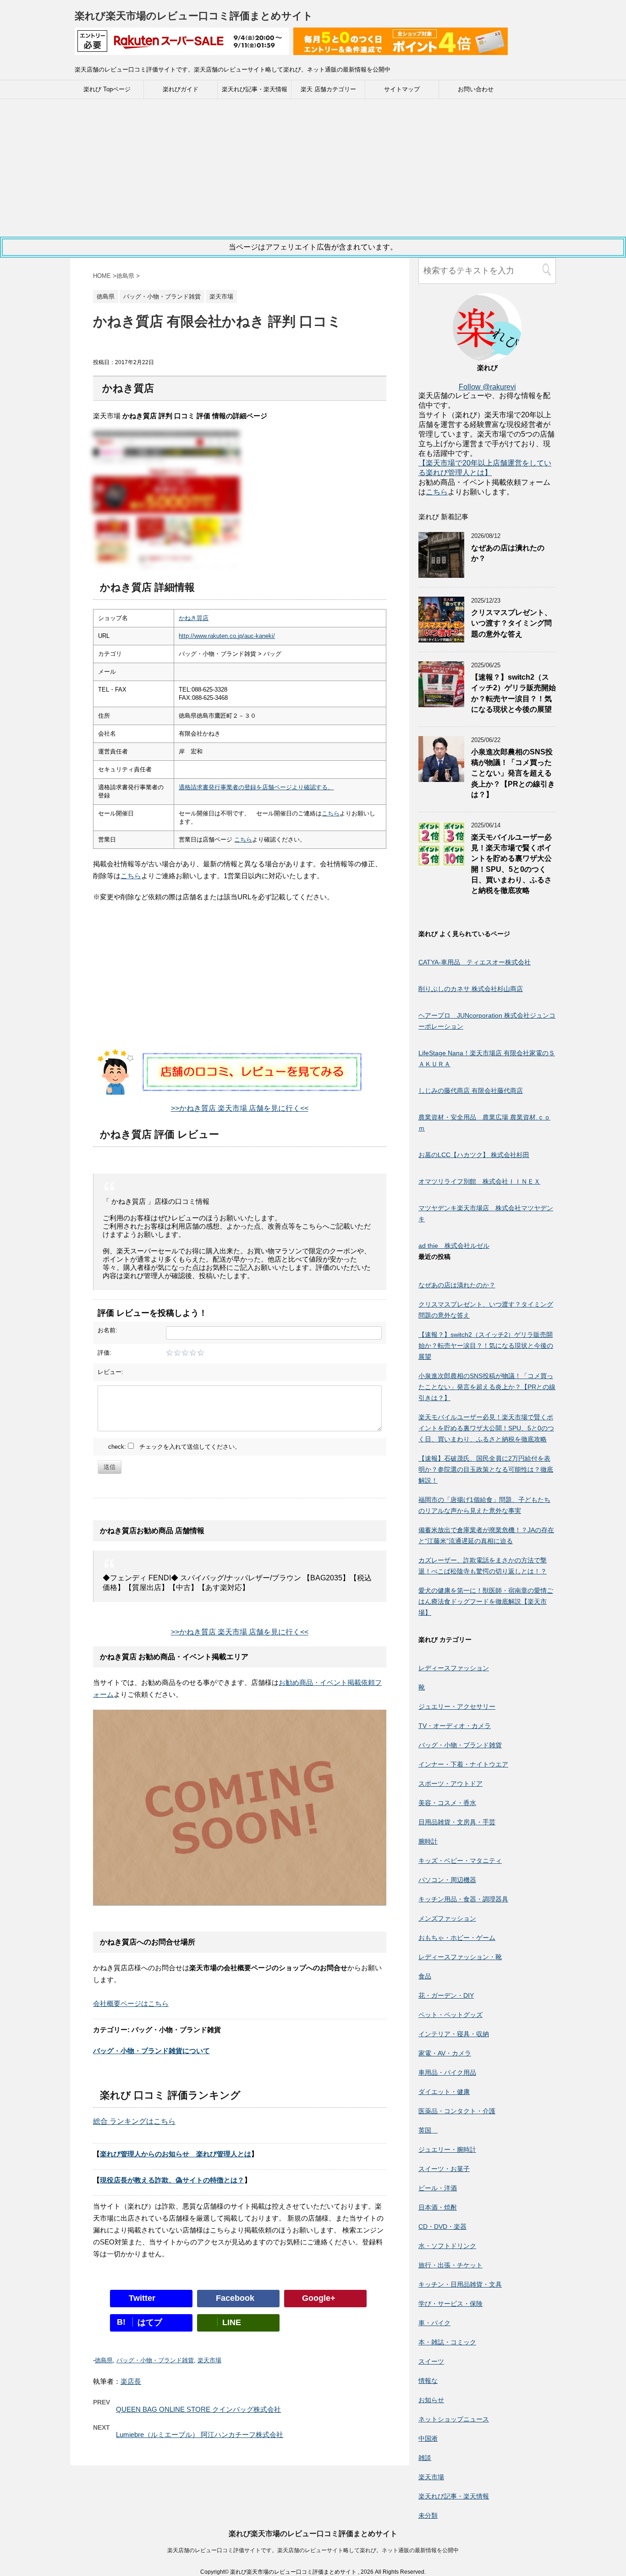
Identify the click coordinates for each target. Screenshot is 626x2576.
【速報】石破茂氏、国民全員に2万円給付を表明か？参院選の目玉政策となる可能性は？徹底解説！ (486, 1469)
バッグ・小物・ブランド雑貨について (151, 2051)
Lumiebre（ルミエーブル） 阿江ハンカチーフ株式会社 (200, 2435)
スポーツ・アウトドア (450, 1784)
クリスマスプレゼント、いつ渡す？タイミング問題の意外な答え (511, 623)
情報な (428, 2381)
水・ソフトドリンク (447, 2246)
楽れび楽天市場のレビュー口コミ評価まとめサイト (194, 16)
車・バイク (434, 2323)
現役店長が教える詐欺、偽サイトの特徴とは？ (172, 2180)
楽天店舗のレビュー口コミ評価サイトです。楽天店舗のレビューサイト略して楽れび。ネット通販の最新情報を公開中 (313, 2550)
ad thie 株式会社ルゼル (454, 1246)
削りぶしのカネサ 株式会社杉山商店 (471, 989)
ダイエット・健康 (444, 2092)
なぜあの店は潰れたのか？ (457, 1285)
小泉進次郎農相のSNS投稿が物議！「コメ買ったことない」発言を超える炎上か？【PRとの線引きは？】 (513, 773)
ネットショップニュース (454, 2419)
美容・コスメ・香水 (447, 1803)
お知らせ (431, 2400)
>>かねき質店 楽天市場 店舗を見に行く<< (240, 1108)
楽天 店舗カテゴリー (328, 89)
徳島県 (104, 2360)
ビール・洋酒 (438, 2188)
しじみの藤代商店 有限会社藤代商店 (471, 1091)
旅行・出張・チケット (450, 2265)
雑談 (425, 2458)
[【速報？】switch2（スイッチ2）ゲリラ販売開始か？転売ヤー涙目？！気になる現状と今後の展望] (441, 703)
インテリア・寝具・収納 (454, 2034)
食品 (425, 1976)
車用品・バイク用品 (447, 2072)
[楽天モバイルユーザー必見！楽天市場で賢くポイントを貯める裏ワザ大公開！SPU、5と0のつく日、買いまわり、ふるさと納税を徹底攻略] (441, 863)
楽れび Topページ (107, 89)
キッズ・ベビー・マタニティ (460, 1861)
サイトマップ (402, 89)
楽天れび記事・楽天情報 (255, 89)
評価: (104, 1353)
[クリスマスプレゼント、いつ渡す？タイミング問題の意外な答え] (441, 638)
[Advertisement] (313, 168)
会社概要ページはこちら (131, 2003)
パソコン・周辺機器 (447, 1880)
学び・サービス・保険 (450, 2304)
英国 (428, 2130)
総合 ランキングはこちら (134, 2121)
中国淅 (428, 2438)
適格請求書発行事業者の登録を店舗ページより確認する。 (256, 787)
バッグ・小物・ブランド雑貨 (155, 2360)
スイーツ (431, 2361)
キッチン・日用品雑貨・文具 (460, 2284)
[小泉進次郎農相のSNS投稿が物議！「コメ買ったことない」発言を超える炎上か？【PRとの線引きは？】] (441, 778)
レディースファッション (454, 1668)
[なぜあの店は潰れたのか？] (441, 573)
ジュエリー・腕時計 (447, 2149)
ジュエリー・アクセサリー (457, 1706)
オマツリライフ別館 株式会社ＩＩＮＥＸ (479, 1181)
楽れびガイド (181, 89)
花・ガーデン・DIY (446, 1995)
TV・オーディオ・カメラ (455, 1726)
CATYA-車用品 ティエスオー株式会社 (475, 962)
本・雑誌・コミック (447, 2342)
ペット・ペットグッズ (450, 2015)
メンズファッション (447, 1918)
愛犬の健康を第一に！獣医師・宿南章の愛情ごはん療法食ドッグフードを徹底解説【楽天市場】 (486, 1601)
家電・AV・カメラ (445, 2053)
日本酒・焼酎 (438, 2207)
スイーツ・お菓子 (444, 2169)
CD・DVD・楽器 (442, 2227)
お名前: (107, 1330)
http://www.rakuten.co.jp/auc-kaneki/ (227, 636)
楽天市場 (209, 2360)
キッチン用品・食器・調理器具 (463, 1899)
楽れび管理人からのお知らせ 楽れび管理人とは (176, 2154)
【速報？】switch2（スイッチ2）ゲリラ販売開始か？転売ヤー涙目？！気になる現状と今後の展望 (513, 693)
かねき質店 (194, 618)
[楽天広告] (182, 49)
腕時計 (428, 1841)
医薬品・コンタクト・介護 (457, 2111)
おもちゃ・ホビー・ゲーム (457, 1938)
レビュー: (110, 1372)
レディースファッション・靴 (460, 1957)
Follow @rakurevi (487, 387)
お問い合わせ (476, 89)
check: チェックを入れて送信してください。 (174, 1447)
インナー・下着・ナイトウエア (463, 1764)
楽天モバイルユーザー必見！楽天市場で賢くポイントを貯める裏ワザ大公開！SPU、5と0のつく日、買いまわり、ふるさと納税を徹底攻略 (486, 1428)
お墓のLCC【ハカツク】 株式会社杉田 (474, 1155)
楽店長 (131, 2381)
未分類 (428, 2515)
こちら (331, 813)
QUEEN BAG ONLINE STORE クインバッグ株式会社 (198, 2409)
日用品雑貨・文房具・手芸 (457, 1822)
